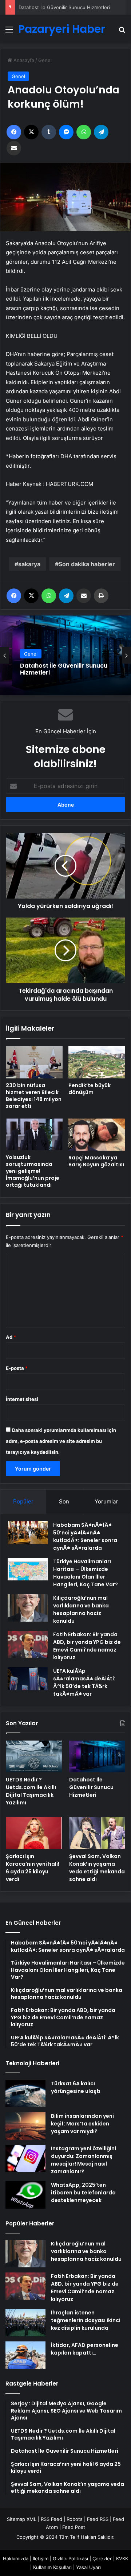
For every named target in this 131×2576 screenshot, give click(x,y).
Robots (75, 2519)
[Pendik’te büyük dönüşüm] (97, 1062)
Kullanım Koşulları (52, 2567)
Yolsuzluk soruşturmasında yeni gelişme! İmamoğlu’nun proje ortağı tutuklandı (33, 1171)
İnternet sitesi (22, 1399)
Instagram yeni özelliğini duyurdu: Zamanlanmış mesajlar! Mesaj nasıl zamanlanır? (84, 2160)
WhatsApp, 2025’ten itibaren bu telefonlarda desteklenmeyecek (83, 2193)
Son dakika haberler (87, 564)
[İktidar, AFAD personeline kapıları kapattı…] (25, 2355)
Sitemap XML (22, 2519)
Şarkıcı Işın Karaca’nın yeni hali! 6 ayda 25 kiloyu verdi (33, 1868)
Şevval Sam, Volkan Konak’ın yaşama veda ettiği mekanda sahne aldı (97, 1868)
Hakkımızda (16, 2558)
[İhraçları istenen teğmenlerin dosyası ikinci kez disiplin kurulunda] (25, 2323)
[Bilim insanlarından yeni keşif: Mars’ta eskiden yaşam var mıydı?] (25, 2126)
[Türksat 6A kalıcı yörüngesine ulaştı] (25, 2094)
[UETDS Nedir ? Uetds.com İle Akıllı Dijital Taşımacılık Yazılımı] (34, 1756)
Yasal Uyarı (88, 2567)
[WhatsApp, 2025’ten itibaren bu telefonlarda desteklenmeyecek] (25, 2195)
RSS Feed (51, 2519)
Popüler (23, 1501)
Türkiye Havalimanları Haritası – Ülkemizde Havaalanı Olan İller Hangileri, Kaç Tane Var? (86, 1573)
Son (64, 1501)
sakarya (29, 564)
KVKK (122, 2558)
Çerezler (102, 2558)
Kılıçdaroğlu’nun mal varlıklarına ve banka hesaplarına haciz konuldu (81, 1609)
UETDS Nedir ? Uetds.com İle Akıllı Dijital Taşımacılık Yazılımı (31, 1791)
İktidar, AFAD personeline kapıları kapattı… (85, 2349)
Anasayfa (23, 60)
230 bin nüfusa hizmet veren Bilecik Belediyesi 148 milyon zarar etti (34, 1096)
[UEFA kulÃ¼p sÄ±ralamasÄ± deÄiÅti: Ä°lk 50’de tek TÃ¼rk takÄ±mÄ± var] (28, 1679)
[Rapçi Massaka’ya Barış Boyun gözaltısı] (97, 1135)
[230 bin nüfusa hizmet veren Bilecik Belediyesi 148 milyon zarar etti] (34, 1062)
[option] (65, 655)
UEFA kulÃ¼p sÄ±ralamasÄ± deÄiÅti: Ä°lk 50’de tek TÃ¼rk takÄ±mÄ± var (84, 1682)
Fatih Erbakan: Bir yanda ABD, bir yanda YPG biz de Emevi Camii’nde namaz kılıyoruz (87, 1646)
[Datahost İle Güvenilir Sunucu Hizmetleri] (97, 1756)
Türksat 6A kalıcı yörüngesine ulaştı (76, 2087)
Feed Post (74, 2527)
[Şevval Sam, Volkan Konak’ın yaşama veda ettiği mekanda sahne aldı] (97, 1833)
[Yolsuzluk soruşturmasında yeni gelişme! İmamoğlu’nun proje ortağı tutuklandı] (34, 1135)
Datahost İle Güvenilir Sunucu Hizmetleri (64, 7)
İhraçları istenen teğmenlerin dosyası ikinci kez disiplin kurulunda (86, 2320)
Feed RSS (98, 2519)
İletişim (41, 2558)
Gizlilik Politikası (70, 2558)
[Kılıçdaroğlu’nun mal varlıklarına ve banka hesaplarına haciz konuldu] (28, 1608)
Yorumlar (106, 1501)
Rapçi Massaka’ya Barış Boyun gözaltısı (96, 1161)
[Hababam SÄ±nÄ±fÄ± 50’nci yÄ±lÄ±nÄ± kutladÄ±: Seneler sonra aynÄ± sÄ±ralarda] (28, 1533)
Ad (11, 1337)
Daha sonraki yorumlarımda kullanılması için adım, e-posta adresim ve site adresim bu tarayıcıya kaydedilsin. (61, 1441)
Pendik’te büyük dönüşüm (90, 1089)
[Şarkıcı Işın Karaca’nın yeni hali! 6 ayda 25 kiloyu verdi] (34, 1833)
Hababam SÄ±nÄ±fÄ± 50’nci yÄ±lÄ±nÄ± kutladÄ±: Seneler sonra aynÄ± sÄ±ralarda (85, 1536)
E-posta (17, 1368)
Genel (45, 60)
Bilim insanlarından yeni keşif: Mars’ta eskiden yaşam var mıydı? (82, 2124)
